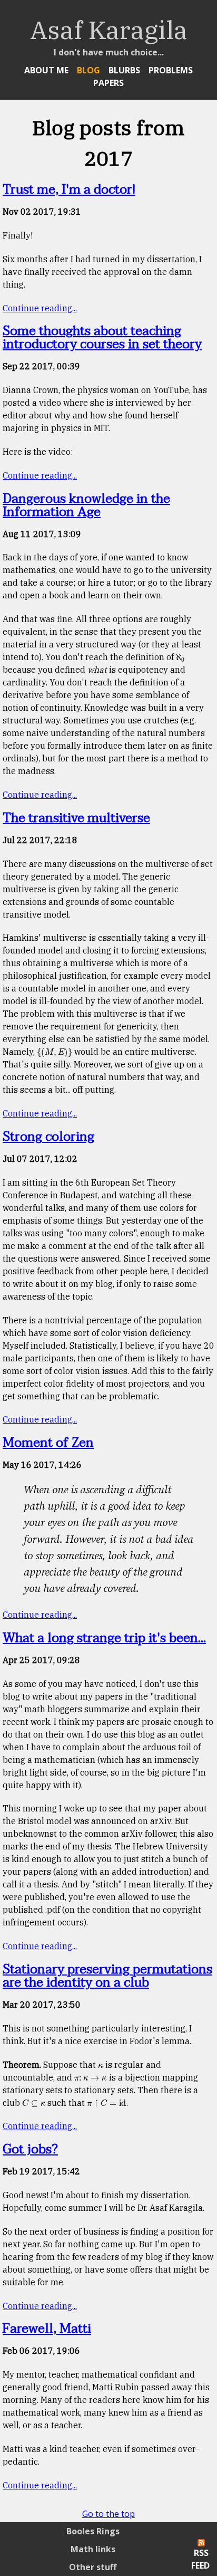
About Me (46, 70)
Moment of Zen (48, 1443)
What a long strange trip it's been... (104, 1638)
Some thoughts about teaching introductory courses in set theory (102, 338)
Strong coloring (48, 1137)
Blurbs (124, 70)
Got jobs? (30, 2149)
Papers (108, 83)
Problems (171, 70)
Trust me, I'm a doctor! (69, 190)
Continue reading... (40, 308)
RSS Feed (200, 2559)
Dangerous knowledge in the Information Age (86, 505)
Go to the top (108, 2514)
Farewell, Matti (47, 2329)
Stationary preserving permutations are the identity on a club (107, 1976)
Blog (88, 70)
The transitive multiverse (76, 818)
